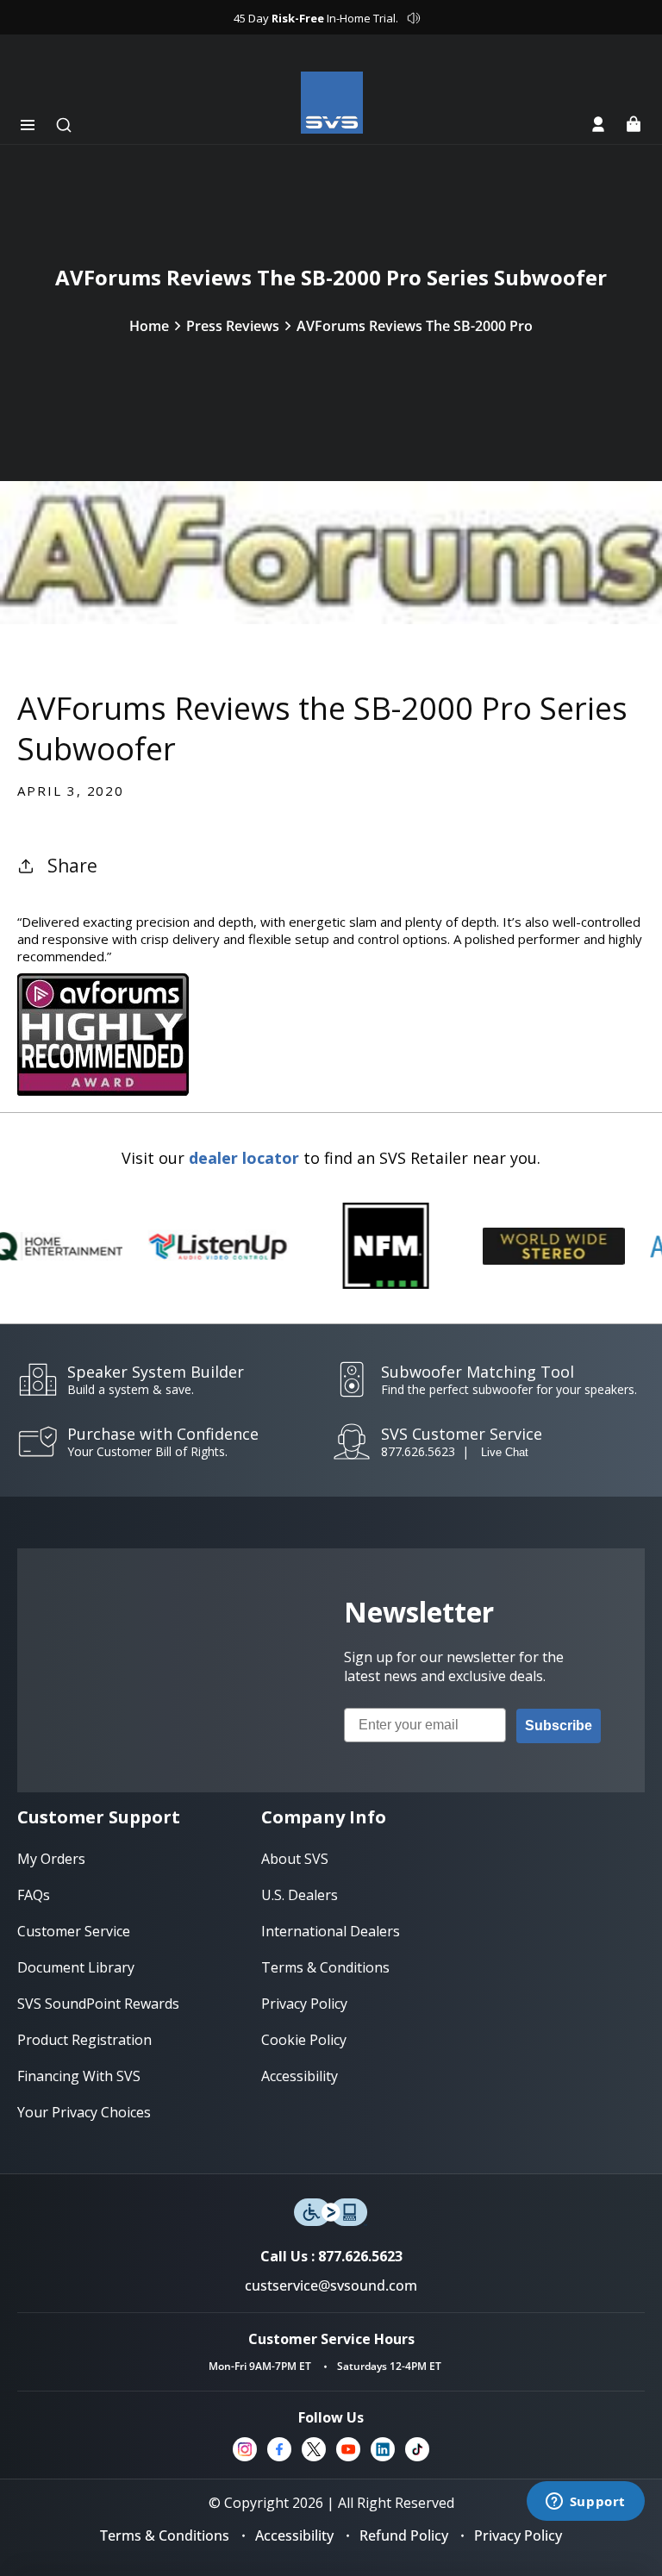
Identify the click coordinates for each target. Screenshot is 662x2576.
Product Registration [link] (84, 2040)
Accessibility (294, 2535)
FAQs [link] (34, 1895)
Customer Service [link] (74, 1931)
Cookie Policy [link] (304, 2040)
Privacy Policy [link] (304, 2004)
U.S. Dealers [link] (300, 1895)
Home (149, 326)
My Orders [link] (51, 1859)
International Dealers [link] (331, 1931)
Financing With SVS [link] (79, 2076)
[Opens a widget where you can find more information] (585, 2503)
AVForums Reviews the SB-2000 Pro (415, 326)
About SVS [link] (295, 1859)
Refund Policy (404, 2535)
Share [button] (72, 866)
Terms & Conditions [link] (325, 1967)
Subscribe (559, 1726)
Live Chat (505, 1452)
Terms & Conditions (165, 2535)
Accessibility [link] (300, 2076)
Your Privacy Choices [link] (84, 2112)
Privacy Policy (518, 2535)
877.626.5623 (418, 1451)
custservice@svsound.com (331, 2285)
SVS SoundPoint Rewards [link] (98, 2004)
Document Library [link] (76, 1967)
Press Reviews (233, 326)
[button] (28, 125)
